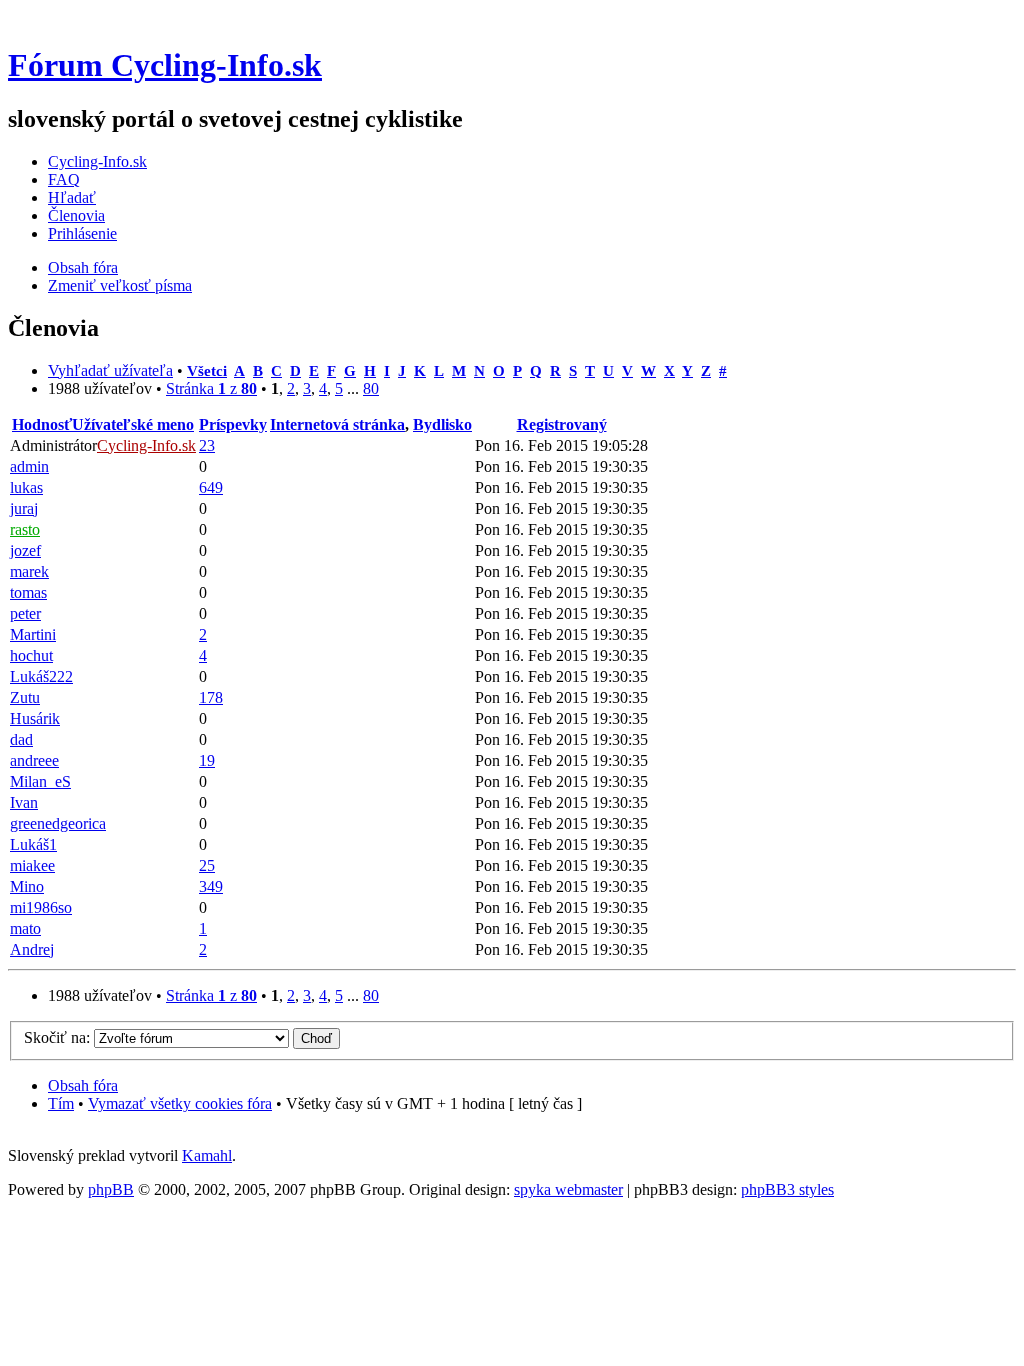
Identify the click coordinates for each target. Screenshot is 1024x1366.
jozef (25, 550)
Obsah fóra (83, 267)
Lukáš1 (33, 844)
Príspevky (233, 424)
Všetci (207, 370)
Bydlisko (442, 424)
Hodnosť (42, 424)
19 (207, 760)
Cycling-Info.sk (97, 161)
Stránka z (211, 388)
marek (29, 571)
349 (211, 886)
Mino (27, 886)
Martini (33, 634)
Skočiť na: (57, 1037)
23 (207, 445)
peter (25, 613)
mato (25, 928)
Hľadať (72, 197)
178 (211, 697)
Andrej (32, 949)
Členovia (76, 215)
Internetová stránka (337, 424)
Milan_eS (40, 781)
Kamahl (207, 1155)
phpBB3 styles (787, 1189)
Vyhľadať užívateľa (110, 370)
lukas (26, 487)
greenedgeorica (58, 823)
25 (207, 865)
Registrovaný (562, 424)
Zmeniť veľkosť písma (120, 285)
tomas (28, 592)
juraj (24, 508)
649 (211, 487)
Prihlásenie (82, 233)
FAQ (64, 179)
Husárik (35, 718)
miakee (32, 865)
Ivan (24, 802)
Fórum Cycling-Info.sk (165, 65)
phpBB (111, 1189)
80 (371, 388)
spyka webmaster (568, 1189)
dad (21, 739)
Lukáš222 (41, 676)
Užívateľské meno (133, 424)
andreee (34, 760)
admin (29, 466)
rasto (25, 529)
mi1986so (41, 907)
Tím (61, 1103)
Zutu (25, 697)
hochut (31, 655)
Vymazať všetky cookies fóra (180, 1103)
